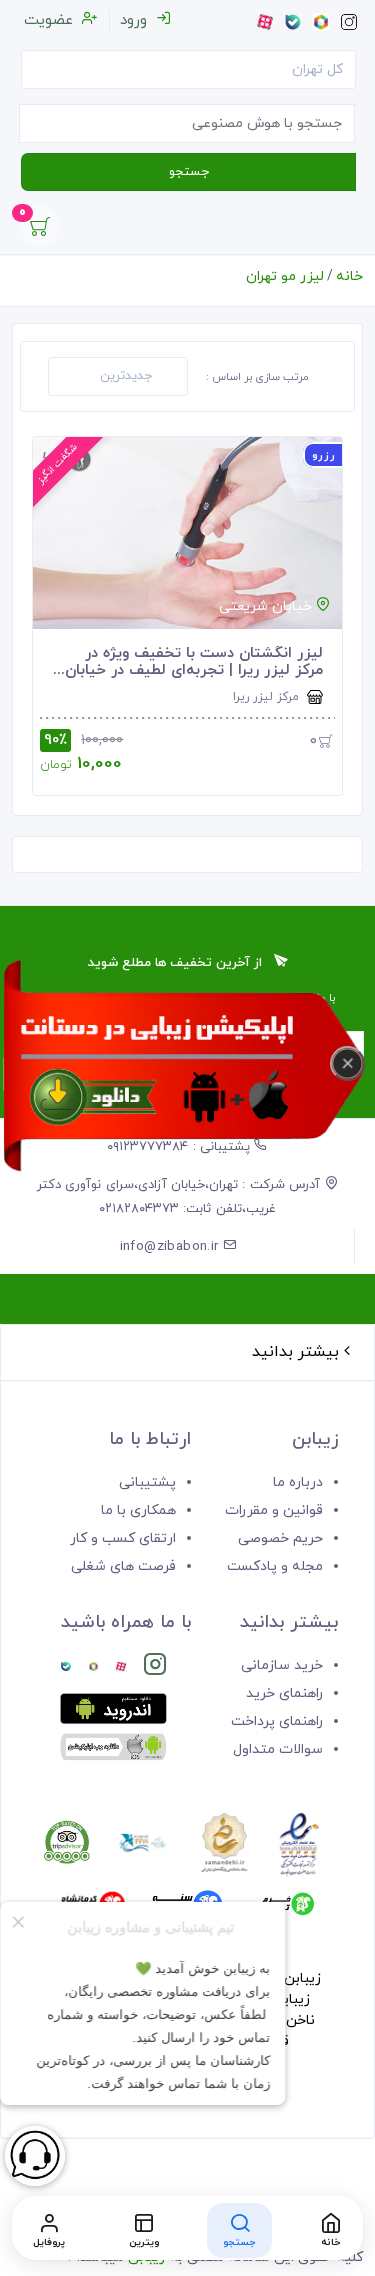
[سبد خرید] (40, 231)
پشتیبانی (147, 1482)
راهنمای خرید (284, 1693)
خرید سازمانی (282, 1665)
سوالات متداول (278, 1749)
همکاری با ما (138, 1510)
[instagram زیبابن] (155, 1668)
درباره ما (298, 1482)
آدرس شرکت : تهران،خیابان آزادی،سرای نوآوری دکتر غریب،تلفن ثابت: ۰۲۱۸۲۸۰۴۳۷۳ (181, 1197)
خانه (349, 276)
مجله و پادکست (275, 1566)
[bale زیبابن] (65, 1668)
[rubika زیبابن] (93, 1668)
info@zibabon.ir (171, 1247)
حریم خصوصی (280, 1538)
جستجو (189, 172)
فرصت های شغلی (123, 1566)
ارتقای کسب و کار (123, 1538)
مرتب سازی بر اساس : (257, 377)
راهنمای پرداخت (277, 1721)
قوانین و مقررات (274, 1510)
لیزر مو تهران (285, 276)
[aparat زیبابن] (120, 1668)
